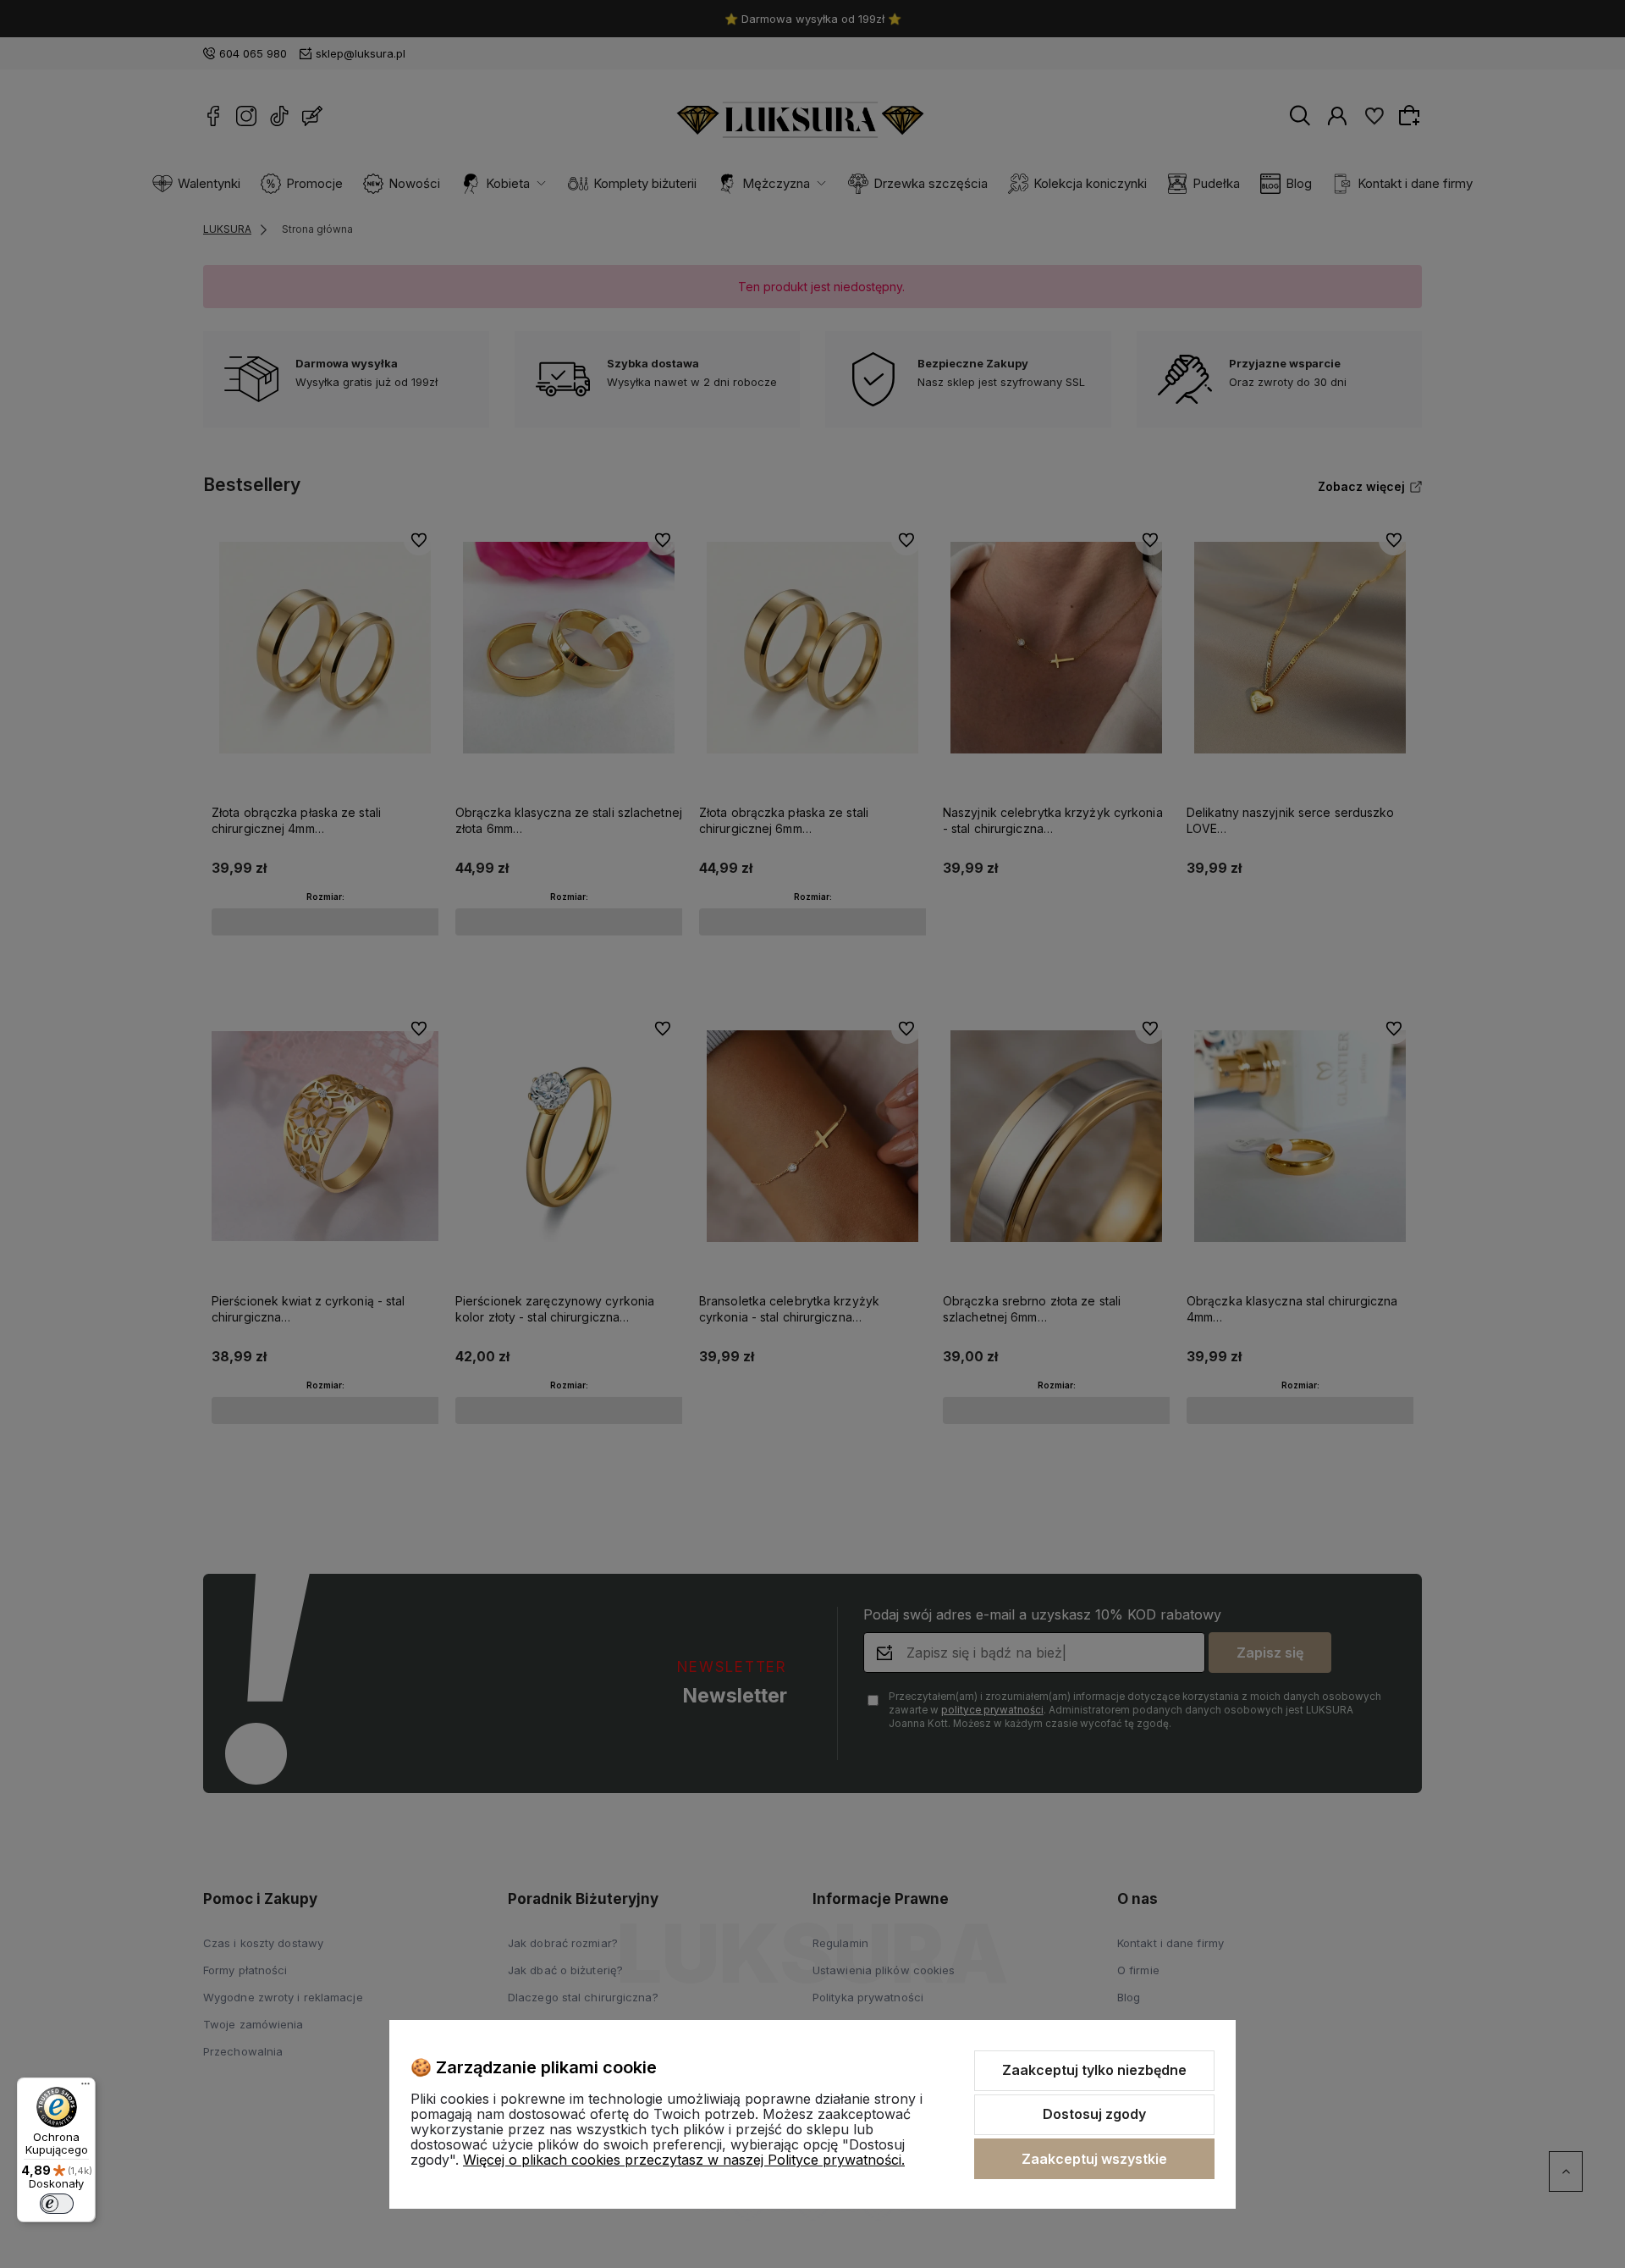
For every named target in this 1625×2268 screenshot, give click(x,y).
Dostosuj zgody (1094, 2114)
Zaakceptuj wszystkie (1094, 2159)
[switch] (57, 2204)
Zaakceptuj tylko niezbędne (1094, 2070)
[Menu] (85, 2088)
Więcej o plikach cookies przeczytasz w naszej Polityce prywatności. (684, 2160)
